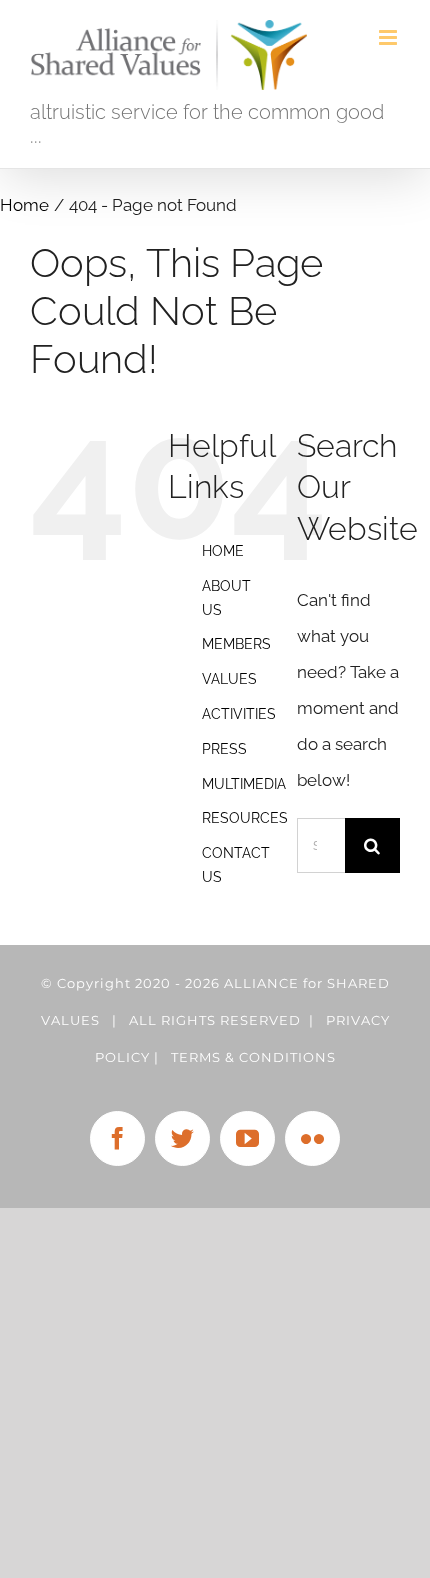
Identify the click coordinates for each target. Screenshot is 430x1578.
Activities (239, 714)
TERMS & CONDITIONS (253, 1057)
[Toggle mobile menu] (389, 37)
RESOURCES (245, 818)
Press (224, 749)
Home (223, 551)
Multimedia (244, 784)
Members (236, 644)
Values (229, 679)
